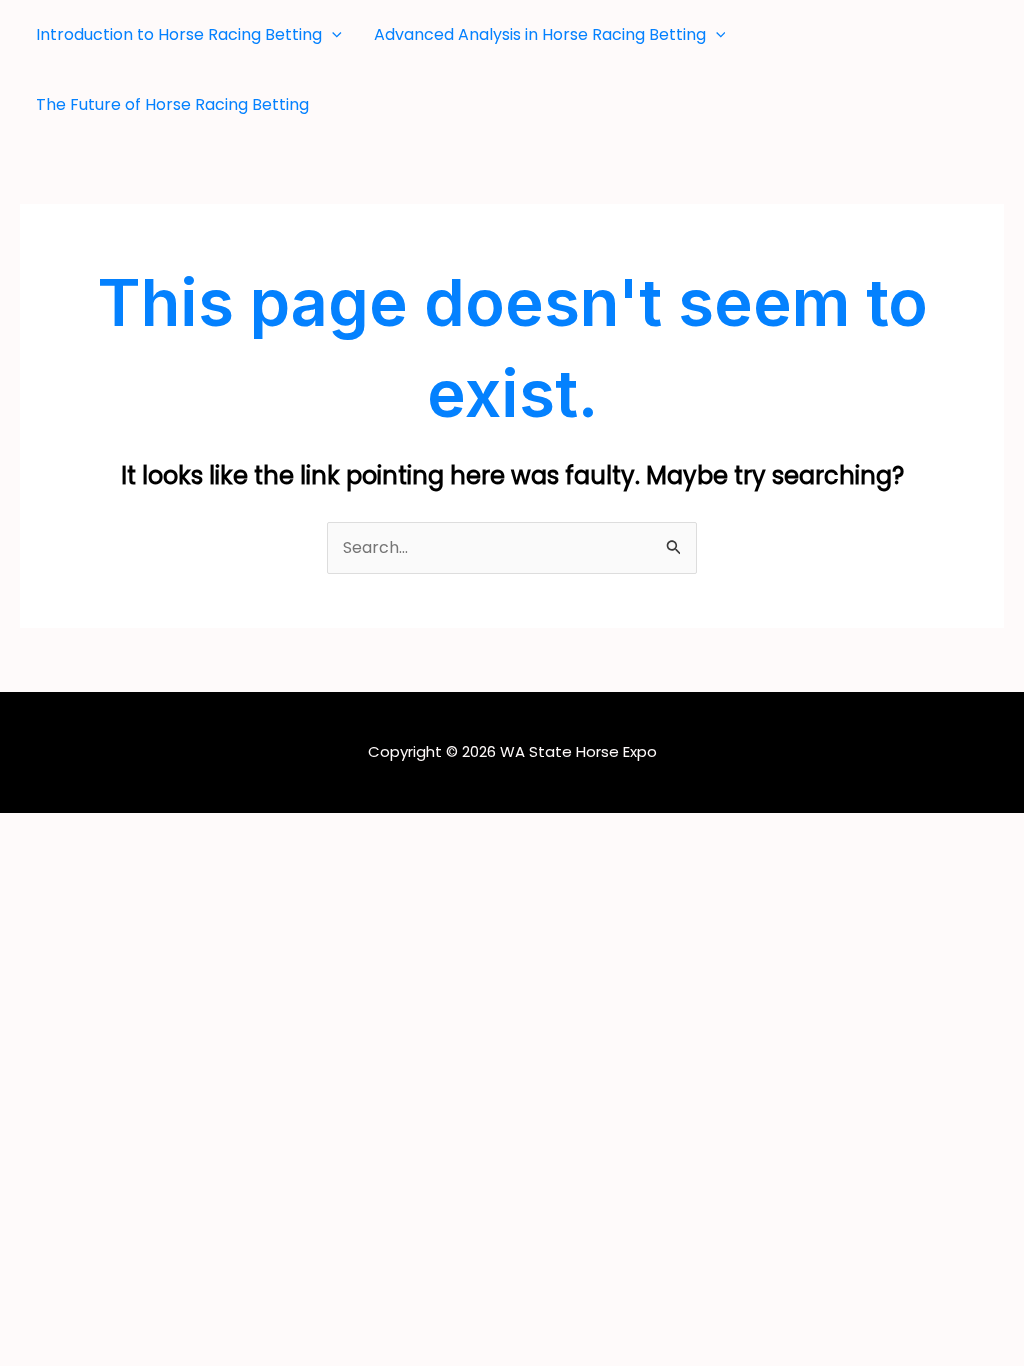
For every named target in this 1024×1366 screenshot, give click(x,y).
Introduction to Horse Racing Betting (179, 34)
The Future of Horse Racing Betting (172, 104)
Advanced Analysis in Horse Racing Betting (540, 34)
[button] (332, 35)
